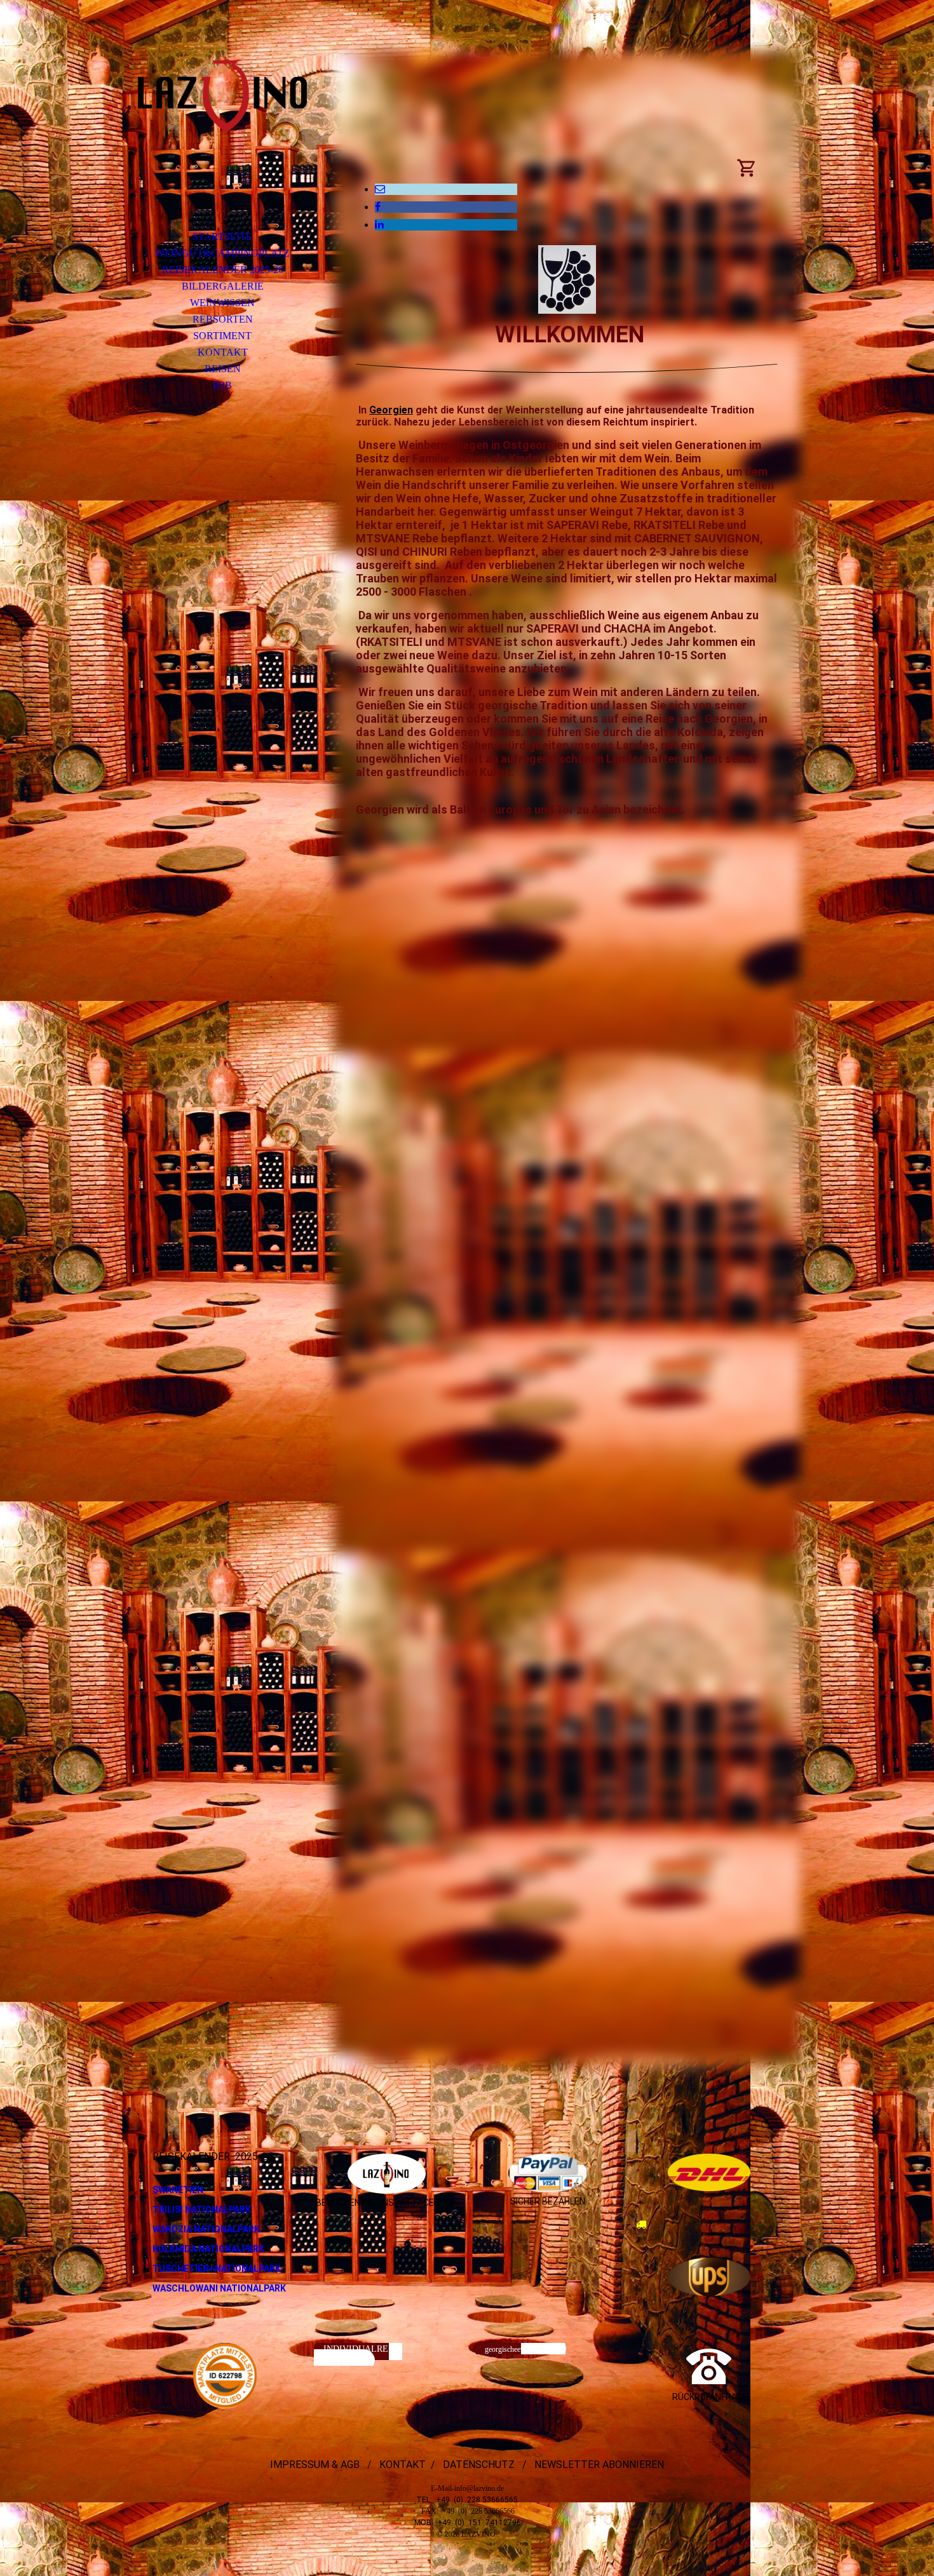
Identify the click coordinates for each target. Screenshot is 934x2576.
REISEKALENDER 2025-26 (223, 270)
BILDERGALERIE (223, 286)
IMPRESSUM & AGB (316, 2465)
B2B (222, 385)
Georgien (391, 410)
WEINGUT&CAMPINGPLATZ (222, 253)
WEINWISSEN (222, 303)
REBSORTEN (223, 319)
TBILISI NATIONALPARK (202, 2210)
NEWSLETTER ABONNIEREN (598, 2465)
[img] (222, 130)
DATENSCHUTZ (477, 2465)
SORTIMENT (222, 336)
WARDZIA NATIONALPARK (206, 2229)
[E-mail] (380, 189)
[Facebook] (378, 207)
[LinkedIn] (379, 225)
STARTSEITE (222, 237)
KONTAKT (223, 352)
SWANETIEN (178, 2190)
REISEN (223, 369)
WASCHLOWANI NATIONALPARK (219, 2288)
